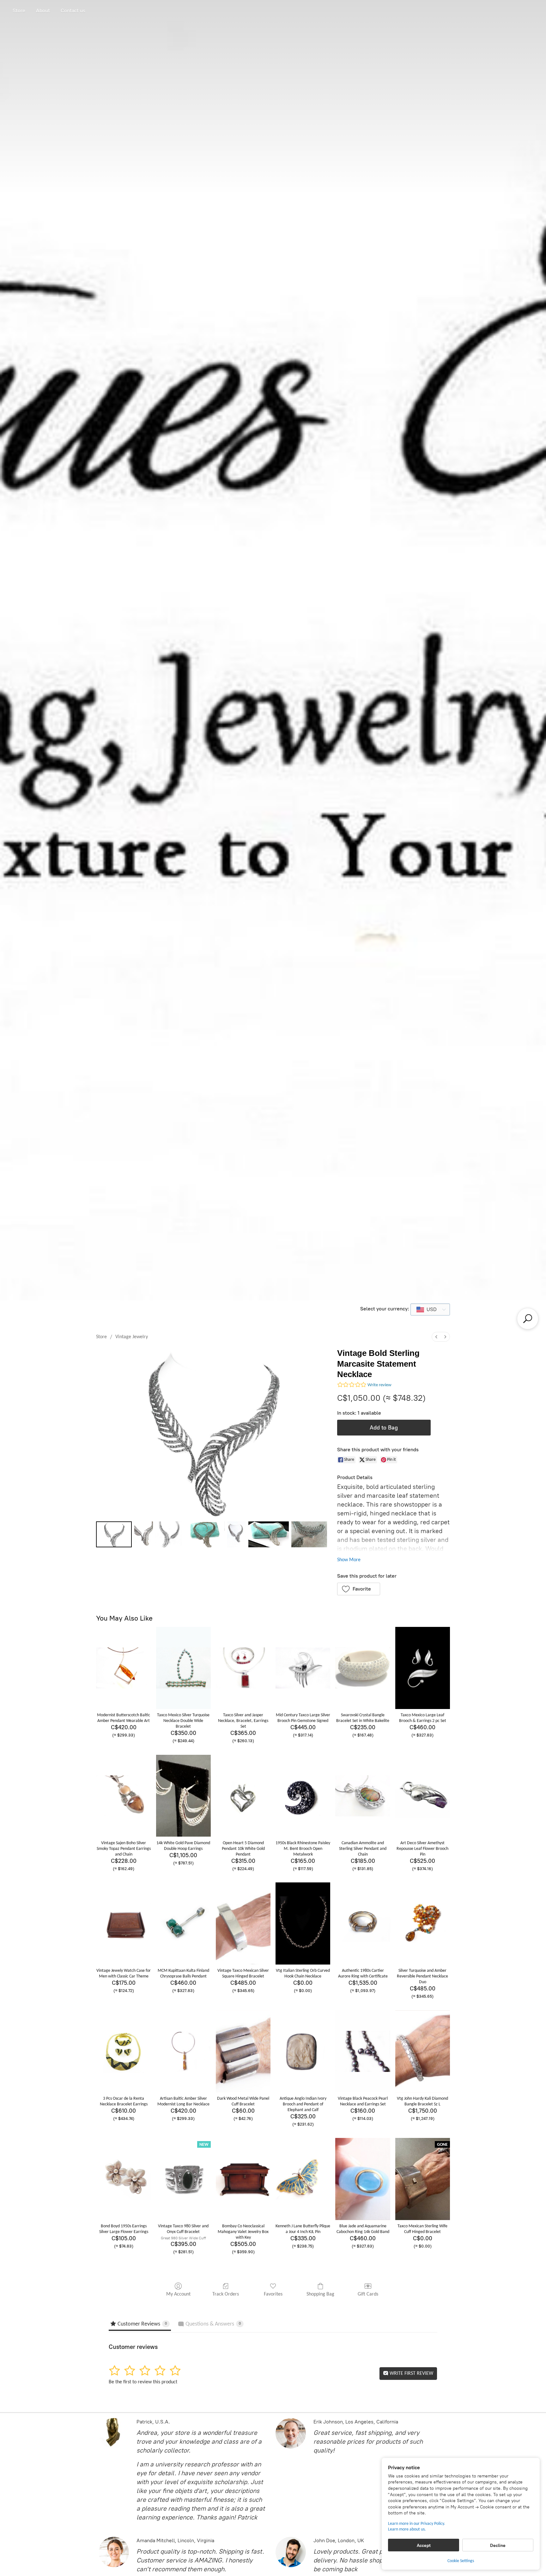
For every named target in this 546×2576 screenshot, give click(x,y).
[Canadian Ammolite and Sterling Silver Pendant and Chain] (363, 1796)
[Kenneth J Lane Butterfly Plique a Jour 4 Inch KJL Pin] (303, 2179)
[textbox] (430, 1309)
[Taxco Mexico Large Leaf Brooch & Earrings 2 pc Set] (423, 1668)
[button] (359, 1589)
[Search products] (528, 1319)
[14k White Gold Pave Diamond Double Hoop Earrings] (183, 1796)
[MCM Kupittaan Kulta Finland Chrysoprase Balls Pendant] (183, 1923)
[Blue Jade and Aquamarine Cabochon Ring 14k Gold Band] (363, 2179)
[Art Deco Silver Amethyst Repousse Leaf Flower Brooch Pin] (423, 1796)
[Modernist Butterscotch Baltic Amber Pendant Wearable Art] (123, 1668)
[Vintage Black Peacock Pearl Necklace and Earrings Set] (363, 2051)
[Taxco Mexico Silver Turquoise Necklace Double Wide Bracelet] (183, 1668)
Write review (379, 1385)
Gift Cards (368, 2294)
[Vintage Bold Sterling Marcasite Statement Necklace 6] (309, 1534)
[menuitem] (436, 1337)
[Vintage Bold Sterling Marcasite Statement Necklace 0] (114, 1534)
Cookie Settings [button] (461, 2561)
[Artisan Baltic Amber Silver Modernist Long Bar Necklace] (183, 2051)
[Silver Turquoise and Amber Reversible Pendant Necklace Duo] (423, 1923)
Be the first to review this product (143, 2382)
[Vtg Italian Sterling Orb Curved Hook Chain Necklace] (303, 1923)
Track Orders (226, 2294)
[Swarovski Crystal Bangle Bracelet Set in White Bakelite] (363, 1668)
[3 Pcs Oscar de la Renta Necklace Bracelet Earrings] (123, 2051)
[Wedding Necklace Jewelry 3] (204, 1534)
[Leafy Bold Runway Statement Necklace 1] (144, 1534)
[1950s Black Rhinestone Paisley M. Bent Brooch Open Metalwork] (303, 1796)
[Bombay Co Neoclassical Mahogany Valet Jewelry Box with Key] (243, 2179)
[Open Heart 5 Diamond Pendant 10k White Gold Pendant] (243, 1796)
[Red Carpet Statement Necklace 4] (237, 1534)
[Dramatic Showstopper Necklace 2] (168, 1534)
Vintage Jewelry (132, 1337)
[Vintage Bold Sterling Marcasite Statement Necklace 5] (269, 1534)
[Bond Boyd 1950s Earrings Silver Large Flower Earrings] (123, 2179)
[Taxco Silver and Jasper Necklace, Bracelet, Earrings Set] (243, 1668)
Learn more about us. (407, 2529)
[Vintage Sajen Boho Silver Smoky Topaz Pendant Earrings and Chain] (123, 1796)
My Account (178, 2294)
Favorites (273, 2294)
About (43, 11)
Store (19, 11)
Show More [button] (349, 1560)
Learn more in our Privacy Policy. (417, 2524)
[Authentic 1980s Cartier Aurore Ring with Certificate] (363, 1923)
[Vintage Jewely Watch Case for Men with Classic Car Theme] (123, 1923)
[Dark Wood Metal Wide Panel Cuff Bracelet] (243, 2051)
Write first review (411, 2374)
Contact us (73, 11)
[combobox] (430, 1309)
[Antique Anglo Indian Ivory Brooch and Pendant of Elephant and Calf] (303, 2051)
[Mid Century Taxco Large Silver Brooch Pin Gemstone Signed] (303, 1668)
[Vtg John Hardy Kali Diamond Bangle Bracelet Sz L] (423, 2051)
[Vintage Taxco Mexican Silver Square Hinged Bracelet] (243, 1923)
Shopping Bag (320, 2294)
